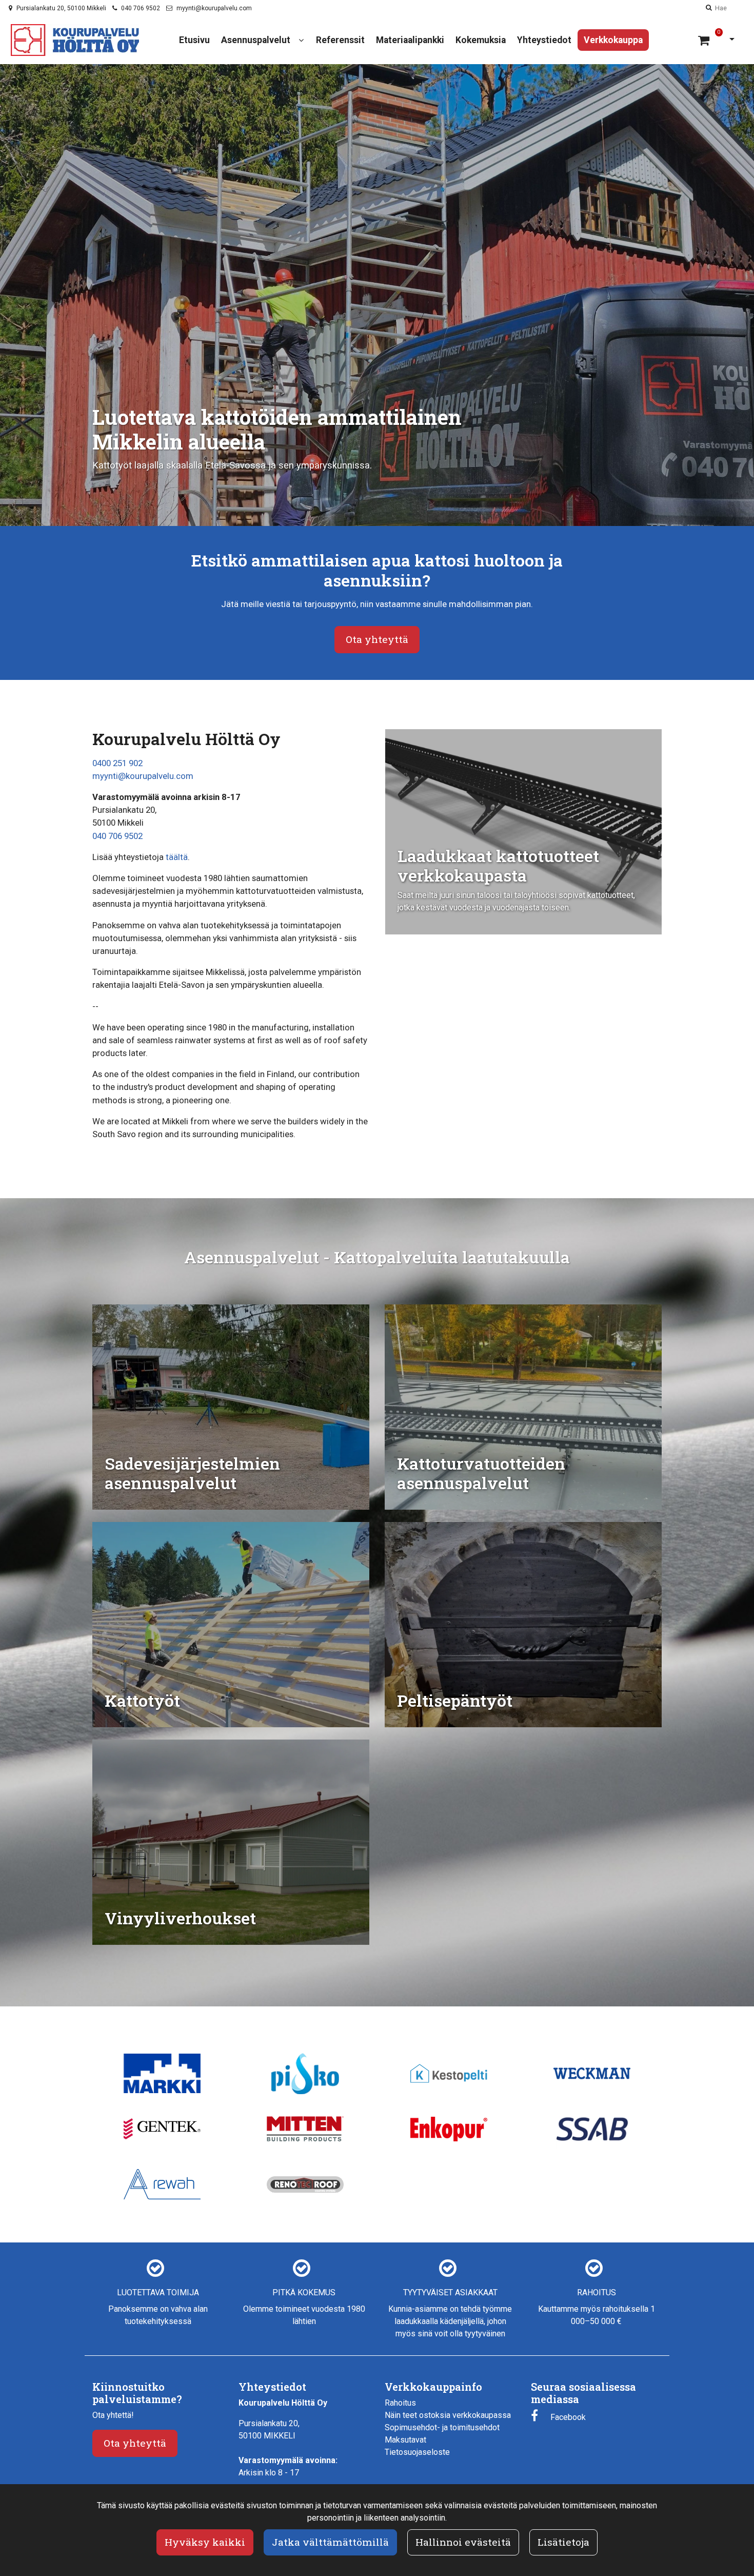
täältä (177, 857)
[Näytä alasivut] (301, 40)
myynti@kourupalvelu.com (214, 8)
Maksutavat (405, 2440)
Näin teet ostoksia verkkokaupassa (448, 2415)
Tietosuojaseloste (417, 2452)
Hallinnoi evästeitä (463, 2542)
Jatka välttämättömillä (330, 2542)
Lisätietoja (563, 2542)
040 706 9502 (141, 8)
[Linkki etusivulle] (75, 40)
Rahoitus (400, 2403)
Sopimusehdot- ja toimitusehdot (442, 2427)
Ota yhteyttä (377, 639)
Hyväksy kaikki (205, 2542)
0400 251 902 (117, 763)
